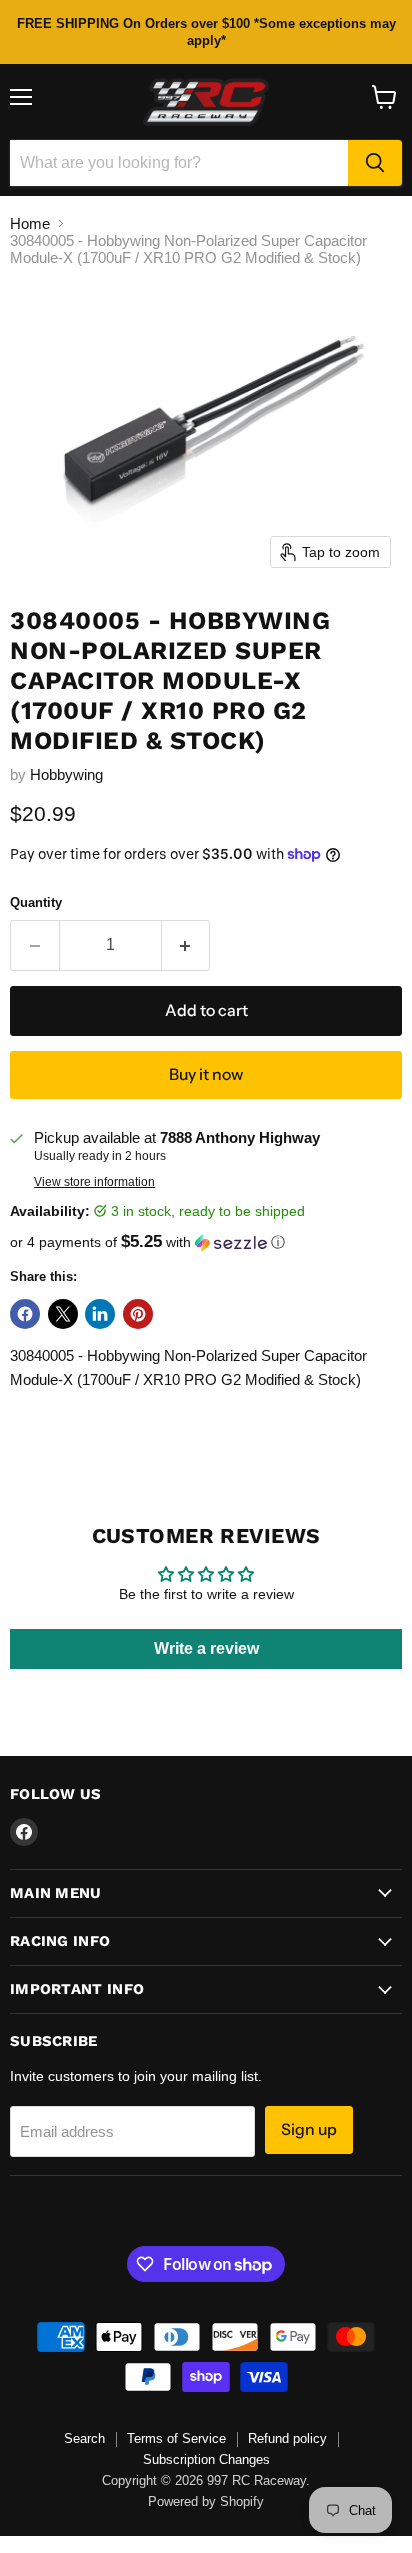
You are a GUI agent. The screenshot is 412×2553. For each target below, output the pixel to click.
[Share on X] (63, 1314)
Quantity (36, 902)
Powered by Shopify (206, 2501)
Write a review (206, 1648)
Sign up (309, 2129)
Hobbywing (66, 774)
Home (30, 223)
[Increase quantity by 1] (186, 945)
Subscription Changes (206, 2459)
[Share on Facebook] (25, 1314)
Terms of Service (176, 2438)
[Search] (375, 163)
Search (84, 2438)
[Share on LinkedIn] (100, 1314)
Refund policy (287, 2438)
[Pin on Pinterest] (138, 1314)
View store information (94, 1182)
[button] (206, 1242)
